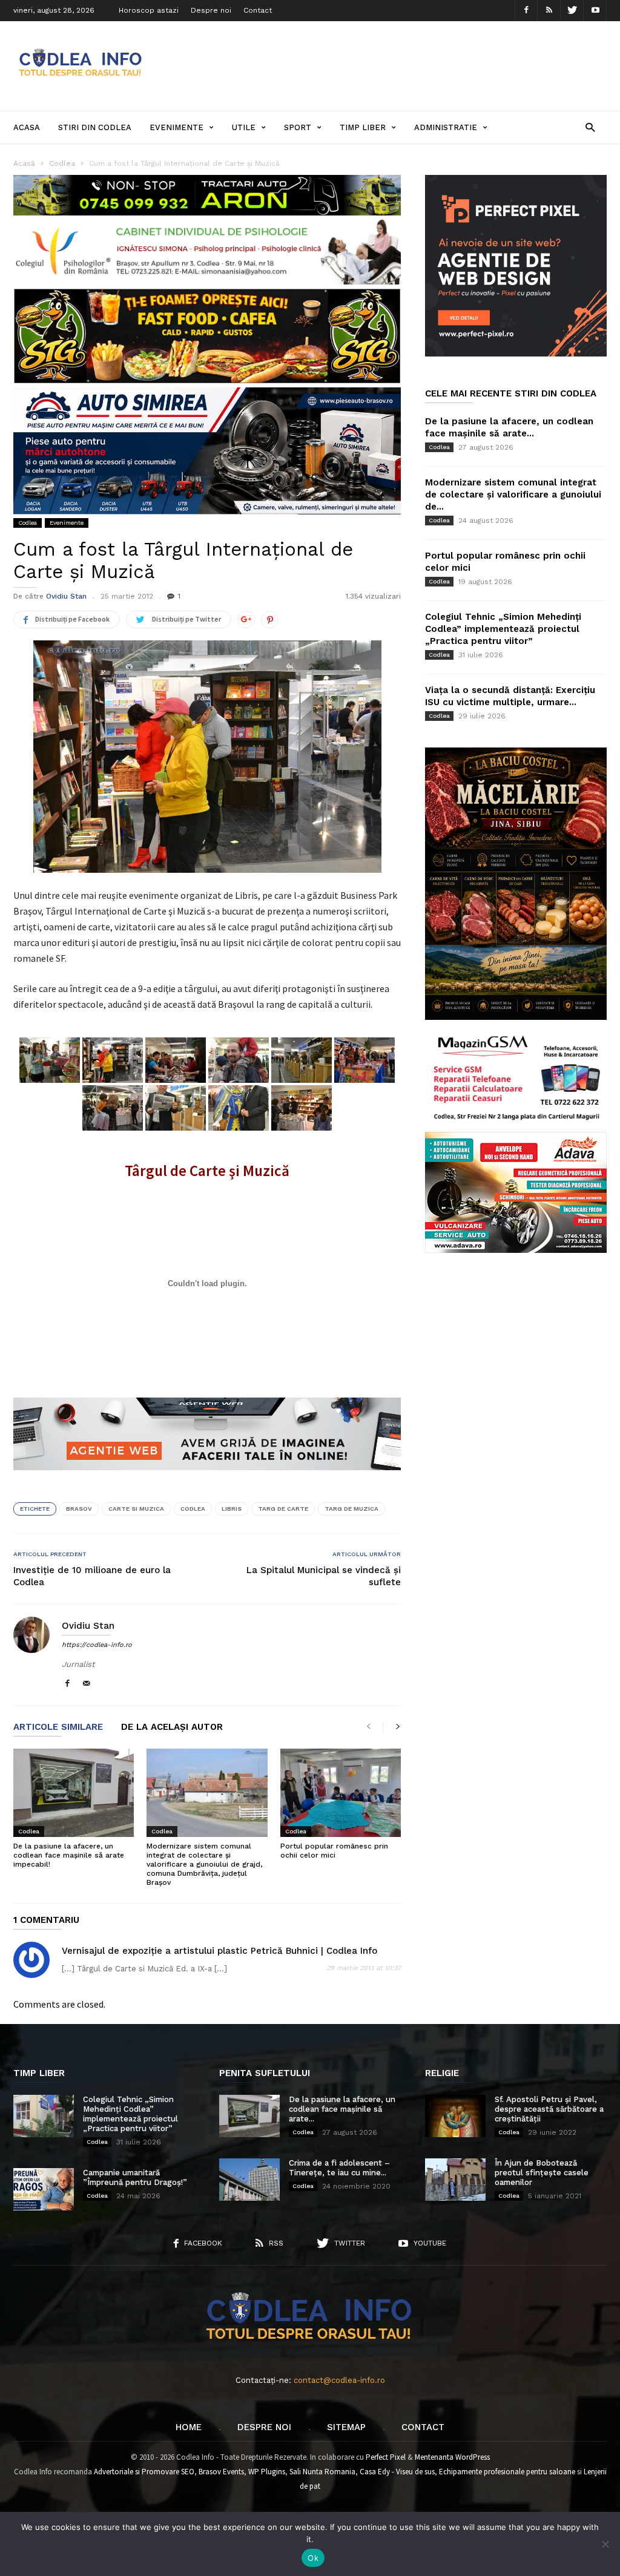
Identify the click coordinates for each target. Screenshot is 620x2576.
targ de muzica (351, 1509)
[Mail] (87, 1684)
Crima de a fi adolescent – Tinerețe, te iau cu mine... (339, 2168)
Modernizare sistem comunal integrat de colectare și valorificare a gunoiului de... (513, 494)
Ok (313, 2558)
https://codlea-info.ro (97, 1645)
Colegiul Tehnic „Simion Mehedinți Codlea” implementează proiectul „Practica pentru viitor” (503, 629)
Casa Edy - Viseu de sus (397, 2472)
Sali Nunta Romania (322, 2472)
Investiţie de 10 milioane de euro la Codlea (92, 1576)
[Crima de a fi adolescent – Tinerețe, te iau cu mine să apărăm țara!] (249, 2180)
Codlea (28, 523)
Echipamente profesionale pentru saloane (507, 2472)
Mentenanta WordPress (452, 2457)
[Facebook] (526, 11)
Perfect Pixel (386, 2457)
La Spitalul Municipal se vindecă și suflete (324, 1576)
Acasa (27, 127)
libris (232, 1509)
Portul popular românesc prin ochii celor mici (334, 1851)
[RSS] (549, 11)
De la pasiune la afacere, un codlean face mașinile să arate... (342, 2109)
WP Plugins (267, 2472)
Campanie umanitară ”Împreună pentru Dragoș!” (135, 2177)
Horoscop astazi (149, 10)
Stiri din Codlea (95, 127)
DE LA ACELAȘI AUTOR (172, 1727)
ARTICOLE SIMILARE (58, 1727)
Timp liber (363, 127)
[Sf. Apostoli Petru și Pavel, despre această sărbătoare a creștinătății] (455, 2116)
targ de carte (283, 1509)
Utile (244, 127)
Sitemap (346, 2427)
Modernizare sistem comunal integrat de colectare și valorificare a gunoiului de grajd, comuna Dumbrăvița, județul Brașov (204, 1864)
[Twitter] (572, 11)
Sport (298, 127)
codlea (193, 1509)
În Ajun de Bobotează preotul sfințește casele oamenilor (542, 2173)
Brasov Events (221, 2472)
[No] (605, 2544)
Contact (258, 10)
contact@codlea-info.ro (339, 2380)
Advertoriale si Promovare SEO (144, 2472)
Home (189, 2427)
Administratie (446, 127)
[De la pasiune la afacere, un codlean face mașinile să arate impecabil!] (74, 1793)
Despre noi (211, 10)
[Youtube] (595, 11)
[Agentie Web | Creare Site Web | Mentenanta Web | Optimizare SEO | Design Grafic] (207, 1479)
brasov (79, 1509)
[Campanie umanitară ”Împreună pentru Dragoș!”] (44, 2189)
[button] (590, 127)
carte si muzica (136, 1509)
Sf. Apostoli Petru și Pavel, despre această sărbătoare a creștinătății (549, 2109)
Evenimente (176, 127)
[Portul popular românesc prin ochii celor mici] (341, 1793)
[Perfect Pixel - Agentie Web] (516, 354)
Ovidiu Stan (66, 596)
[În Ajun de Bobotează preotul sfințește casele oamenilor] (455, 2180)
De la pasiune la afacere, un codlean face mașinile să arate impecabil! (69, 1855)
